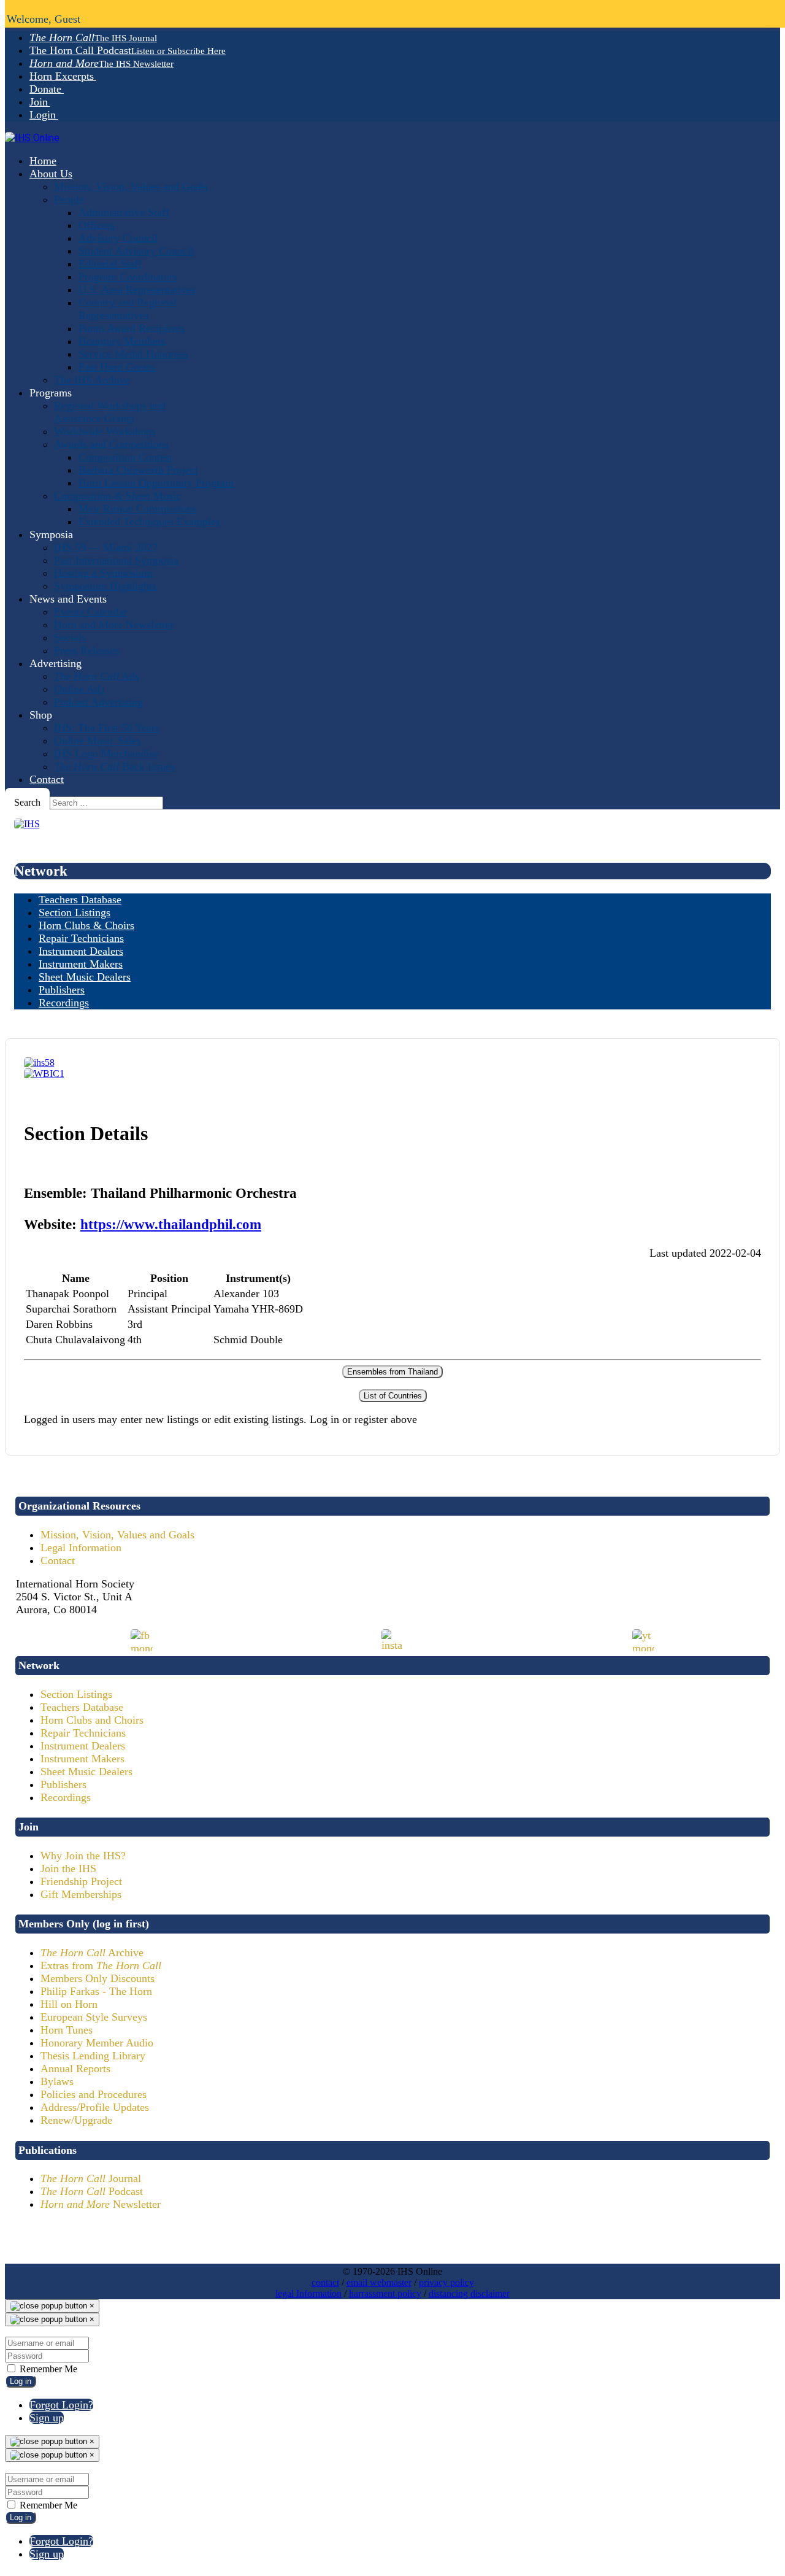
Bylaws (57, 2081)
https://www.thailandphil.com (171, 1224)
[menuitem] (93, 37)
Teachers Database (82, 1707)
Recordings (66, 1797)
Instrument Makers (82, 1759)
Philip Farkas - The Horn (96, 1991)
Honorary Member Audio (97, 2043)
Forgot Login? (61, 2405)
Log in (21, 2381)
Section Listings (76, 1694)
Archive (92, 1953)
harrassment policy (385, 2293)
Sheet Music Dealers (86, 1772)
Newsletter (101, 2204)
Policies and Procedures (94, 2094)
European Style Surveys (94, 2017)
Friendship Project (81, 1881)
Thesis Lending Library (93, 2056)
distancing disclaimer (469, 2293)
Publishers (63, 1784)
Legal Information (81, 1548)
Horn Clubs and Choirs (92, 1720)
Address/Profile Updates (95, 2107)
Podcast (92, 2191)
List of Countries (393, 1396)
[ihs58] (39, 1062)
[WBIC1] (44, 1074)
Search (27, 802)
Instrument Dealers (83, 1746)
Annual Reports (75, 2069)
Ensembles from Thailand (392, 1372)
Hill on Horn (69, 2004)
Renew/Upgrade (76, 2120)
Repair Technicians (83, 1733)
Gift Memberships (81, 1894)
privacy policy (446, 2282)
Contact (58, 1560)
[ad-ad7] (27, 824)
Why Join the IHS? (83, 1856)
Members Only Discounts (98, 1978)
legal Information (308, 2293)
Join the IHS (68, 1868)
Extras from (101, 1965)
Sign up (47, 2418)
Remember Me (47, 2369)
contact (325, 2282)
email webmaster (379, 2282)
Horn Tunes (67, 2030)
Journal (91, 2178)
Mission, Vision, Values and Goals (117, 1535)
